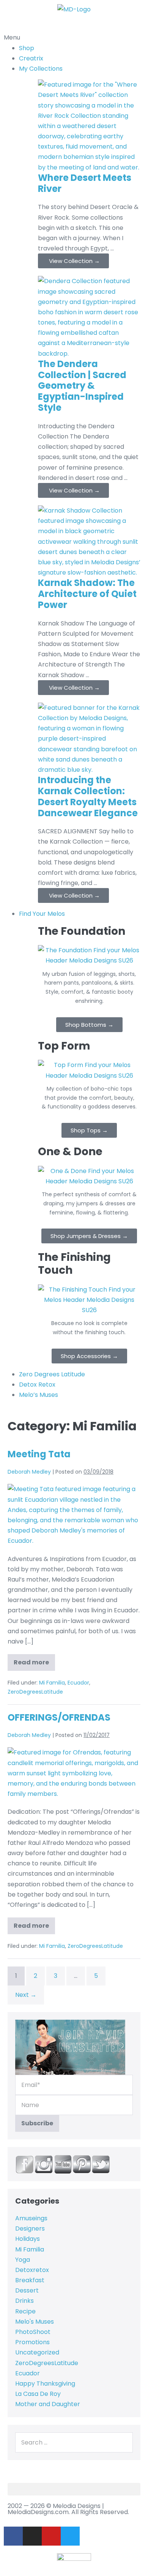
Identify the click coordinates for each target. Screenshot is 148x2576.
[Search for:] (74, 2442)
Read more (34, 1660)
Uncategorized (37, 2352)
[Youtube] (51, 2536)
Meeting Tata (39, 1454)
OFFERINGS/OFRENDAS (59, 1717)
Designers (30, 2228)
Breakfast (30, 2280)
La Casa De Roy (38, 2394)
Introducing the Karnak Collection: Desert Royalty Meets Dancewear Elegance (88, 796)
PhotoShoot (33, 2332)
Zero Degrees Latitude (52, 1374)
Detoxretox (32, 2270)
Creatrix (31, 58)
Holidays (28, 2239)
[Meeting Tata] (74, 1515)
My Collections (41, 69)
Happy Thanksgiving (45, 2384)
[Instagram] (32, 2536)
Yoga (23, 2260)
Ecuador (78, 1683)
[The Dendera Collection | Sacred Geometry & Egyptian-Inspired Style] (89, 317)
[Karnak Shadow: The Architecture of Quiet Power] (89, 541)
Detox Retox (37, 1385)
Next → (26, 1995)
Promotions (32, 2342)
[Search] (125, 2442)
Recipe (25, 2311)
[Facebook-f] (13, 2536)
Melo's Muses (35, 2322)
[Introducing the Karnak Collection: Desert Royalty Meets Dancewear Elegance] (89, 738)
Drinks (24, 2301)
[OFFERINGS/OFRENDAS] (74, 1773)
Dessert (27, 2290)
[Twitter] (70, 2536)
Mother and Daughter (48, 2404)
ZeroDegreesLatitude (35, 1692)
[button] (74, 32)
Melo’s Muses (39, 1395)
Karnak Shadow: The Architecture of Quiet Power (87, 594)
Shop (27, 48)
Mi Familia (52, 1683)
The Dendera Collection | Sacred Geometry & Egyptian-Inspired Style (82, 386)
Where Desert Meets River (85, 183)
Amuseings (31, 2218)
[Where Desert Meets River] (89, 126)
